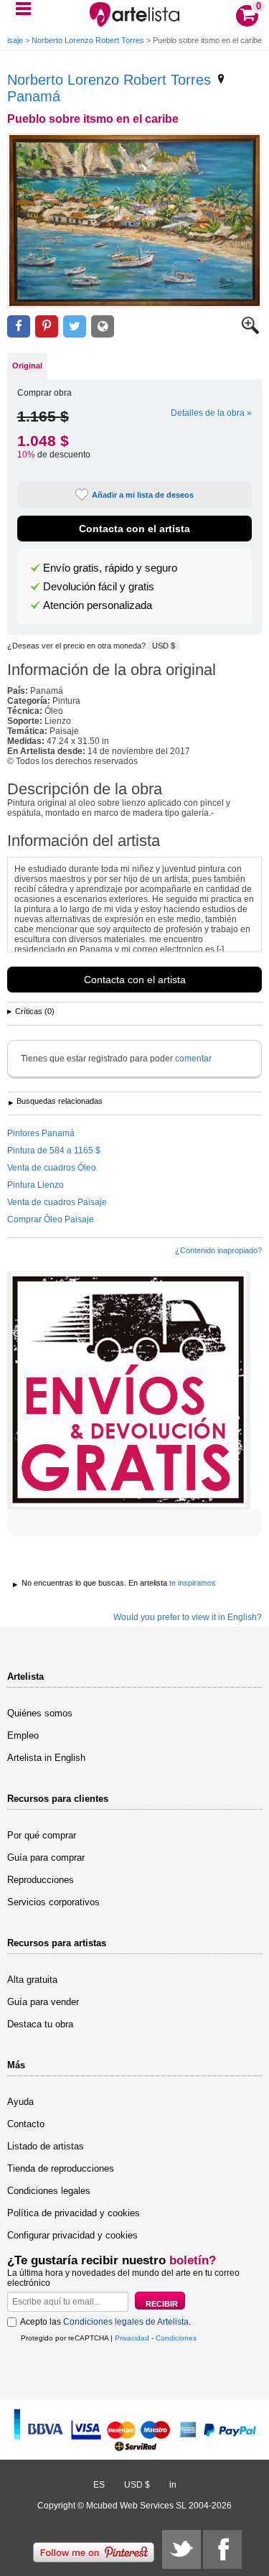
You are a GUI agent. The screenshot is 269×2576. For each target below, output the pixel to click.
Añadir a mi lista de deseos (143, 495)
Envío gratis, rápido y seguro (110, 568)
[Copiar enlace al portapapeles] (103, 326)
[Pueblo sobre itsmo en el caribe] (134, 220)
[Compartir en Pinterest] (47, 326)
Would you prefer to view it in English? (188, 1617)
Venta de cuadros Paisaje (57, 1202)
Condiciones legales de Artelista (126, 2322)
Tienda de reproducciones (61, 2168)
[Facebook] (222, 2549)
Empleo (23, 1735)
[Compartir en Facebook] (19, 326)
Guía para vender (43, 2002)
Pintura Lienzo (36, 1185)
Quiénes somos (40, 1713)
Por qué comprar (42, 1835)
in (173, 2485)
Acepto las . (105, 2322)
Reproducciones (41, 1880)
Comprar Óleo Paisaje (51, 1219)
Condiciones (176, 2338)
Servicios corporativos (53, 1902)
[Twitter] (181, 2549)
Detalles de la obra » (211, 413)
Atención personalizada (98, 605)
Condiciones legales (49, 2191)
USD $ (164, 646)
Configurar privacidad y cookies (72, 2235)
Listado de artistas (46, 2146)
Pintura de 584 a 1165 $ (54, 1150)
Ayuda (20, 2102)
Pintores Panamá (41, 1133)
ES (99, 2485)
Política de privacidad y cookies (74, 2213)
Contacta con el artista (134, 529)
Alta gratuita (32, 1980)
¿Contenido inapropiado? (218, 1250)
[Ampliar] (250, 331)
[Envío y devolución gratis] (129, 1390)
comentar (193, 1059)
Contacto (26, 2124)
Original (27, 366)
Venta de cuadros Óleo (52, 1168)
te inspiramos (193, 1583)
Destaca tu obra (40, 2024)
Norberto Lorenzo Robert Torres (88, 40)
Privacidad (132, 2338)
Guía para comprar (46, 1857)
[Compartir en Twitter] (75, 326)
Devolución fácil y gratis (99, 587)
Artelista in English (46, 1758)
